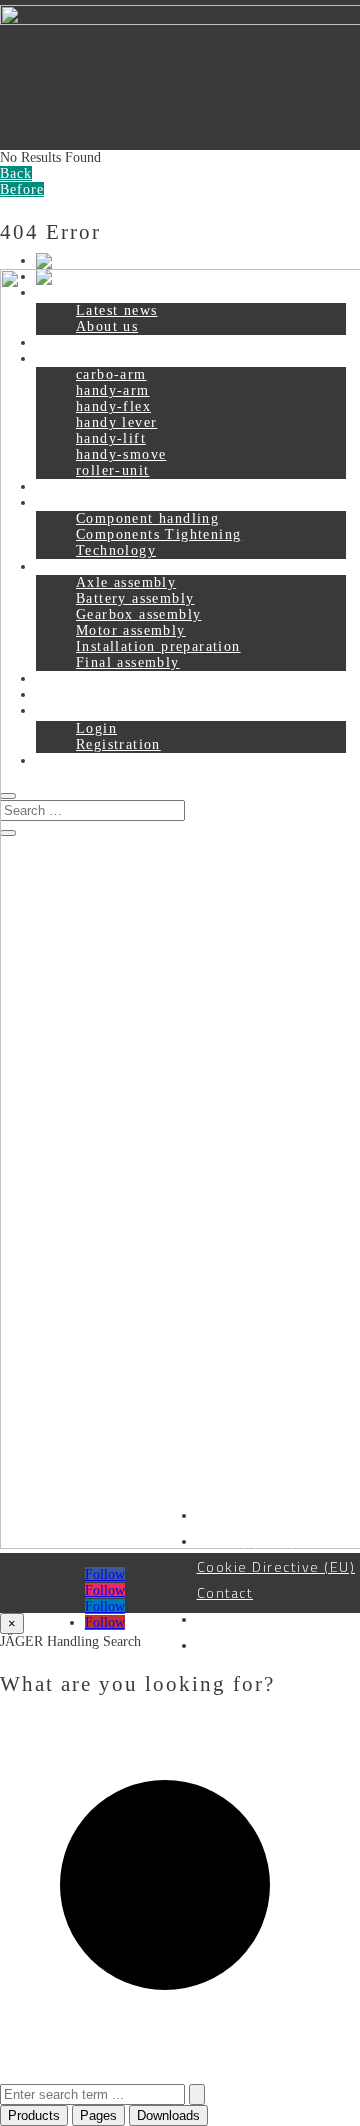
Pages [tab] (98, 2115)
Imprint (224, 1515)
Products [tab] (34, 2115)
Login (217, 1619)
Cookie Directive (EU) (276, 1567)
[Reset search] (197, 2094)
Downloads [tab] (168, 2115)
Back (16, 173)
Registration (243, 1645)
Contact (225, 1593)
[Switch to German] (70, 260)
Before (22, 189)
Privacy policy (247, 1541)
